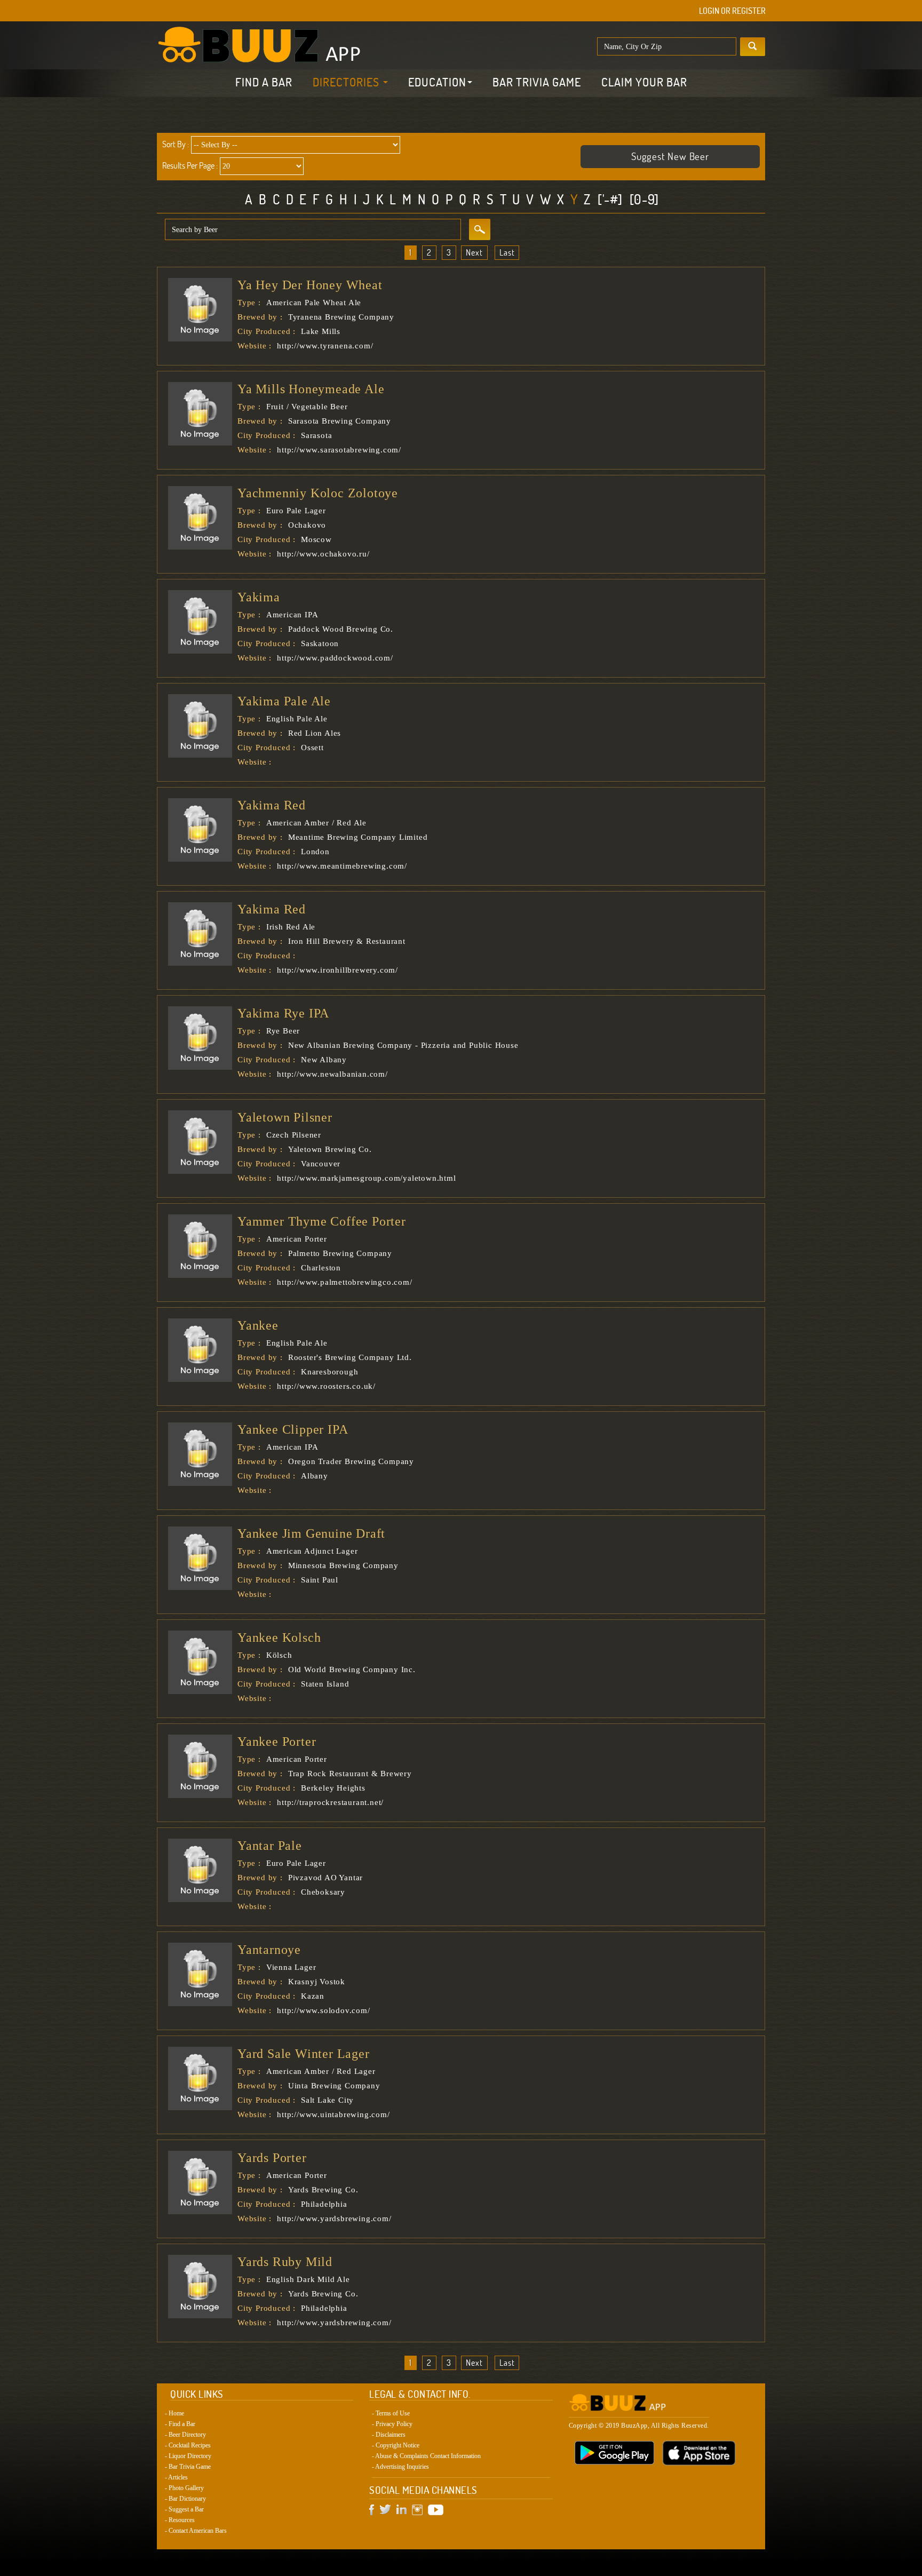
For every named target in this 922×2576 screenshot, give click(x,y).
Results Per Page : (190, 165)
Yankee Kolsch (279, 1637)
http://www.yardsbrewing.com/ (334, 2219)
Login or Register (732, 11)
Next (474, 252)
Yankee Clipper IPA (293, 1429)
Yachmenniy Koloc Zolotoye (318, 493)
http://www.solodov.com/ (323, 2010)
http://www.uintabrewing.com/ (333, 2114)
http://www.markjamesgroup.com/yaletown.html (366, 1178)
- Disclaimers (389, 2435)
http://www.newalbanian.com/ (332, 1074)
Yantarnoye (269, 1950)
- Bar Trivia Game (188, 2467)
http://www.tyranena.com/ (325, 346)
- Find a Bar (180, 2424)
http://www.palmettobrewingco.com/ (344, 1282)
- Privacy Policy (392, 2424)
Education (437, 82)
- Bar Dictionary (185, 2499)
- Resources (180, 2520)
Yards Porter (272, 2158)
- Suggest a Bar (184, 2509)
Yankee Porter (277, 1742)
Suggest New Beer (670, 156)
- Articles (176, 2477)
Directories (347, 82)
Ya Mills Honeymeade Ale (311, 389)
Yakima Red (272, 805)
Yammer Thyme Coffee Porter (322, 1221)
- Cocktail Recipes (188, 2445)
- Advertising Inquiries (400, 2467)
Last (507, 252)
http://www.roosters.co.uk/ (326, 1386)
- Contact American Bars (196, 2531)
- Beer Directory (185, 2435)
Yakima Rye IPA (283, 1013)
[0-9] (644, 199)
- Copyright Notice (396, 2445)
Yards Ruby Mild (285, 2262)
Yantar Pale (270, 1846)
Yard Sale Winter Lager (304, 2054)
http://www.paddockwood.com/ (335, 658)
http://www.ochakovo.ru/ (323, 554)
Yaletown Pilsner (285, 1117)
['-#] (610, 199)
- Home (174, 2413)
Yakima (259, 597)
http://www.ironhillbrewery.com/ (337, 970)
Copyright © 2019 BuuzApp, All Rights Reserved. (639, 2426)
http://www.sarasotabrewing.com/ (339, 450)
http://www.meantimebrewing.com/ (342, 866)
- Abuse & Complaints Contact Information (426, 2456)
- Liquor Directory (188, 2456)
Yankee (258, 1325)
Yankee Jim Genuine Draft (311, 1533)
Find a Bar (264, 82)
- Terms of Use (391, 2413)
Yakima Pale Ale (284, 701)
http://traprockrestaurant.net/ (330, 1802)
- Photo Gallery (184, 2488)
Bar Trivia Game (537, 82)
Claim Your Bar (644, 82)
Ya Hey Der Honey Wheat (310, 285)
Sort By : (176, 144)
